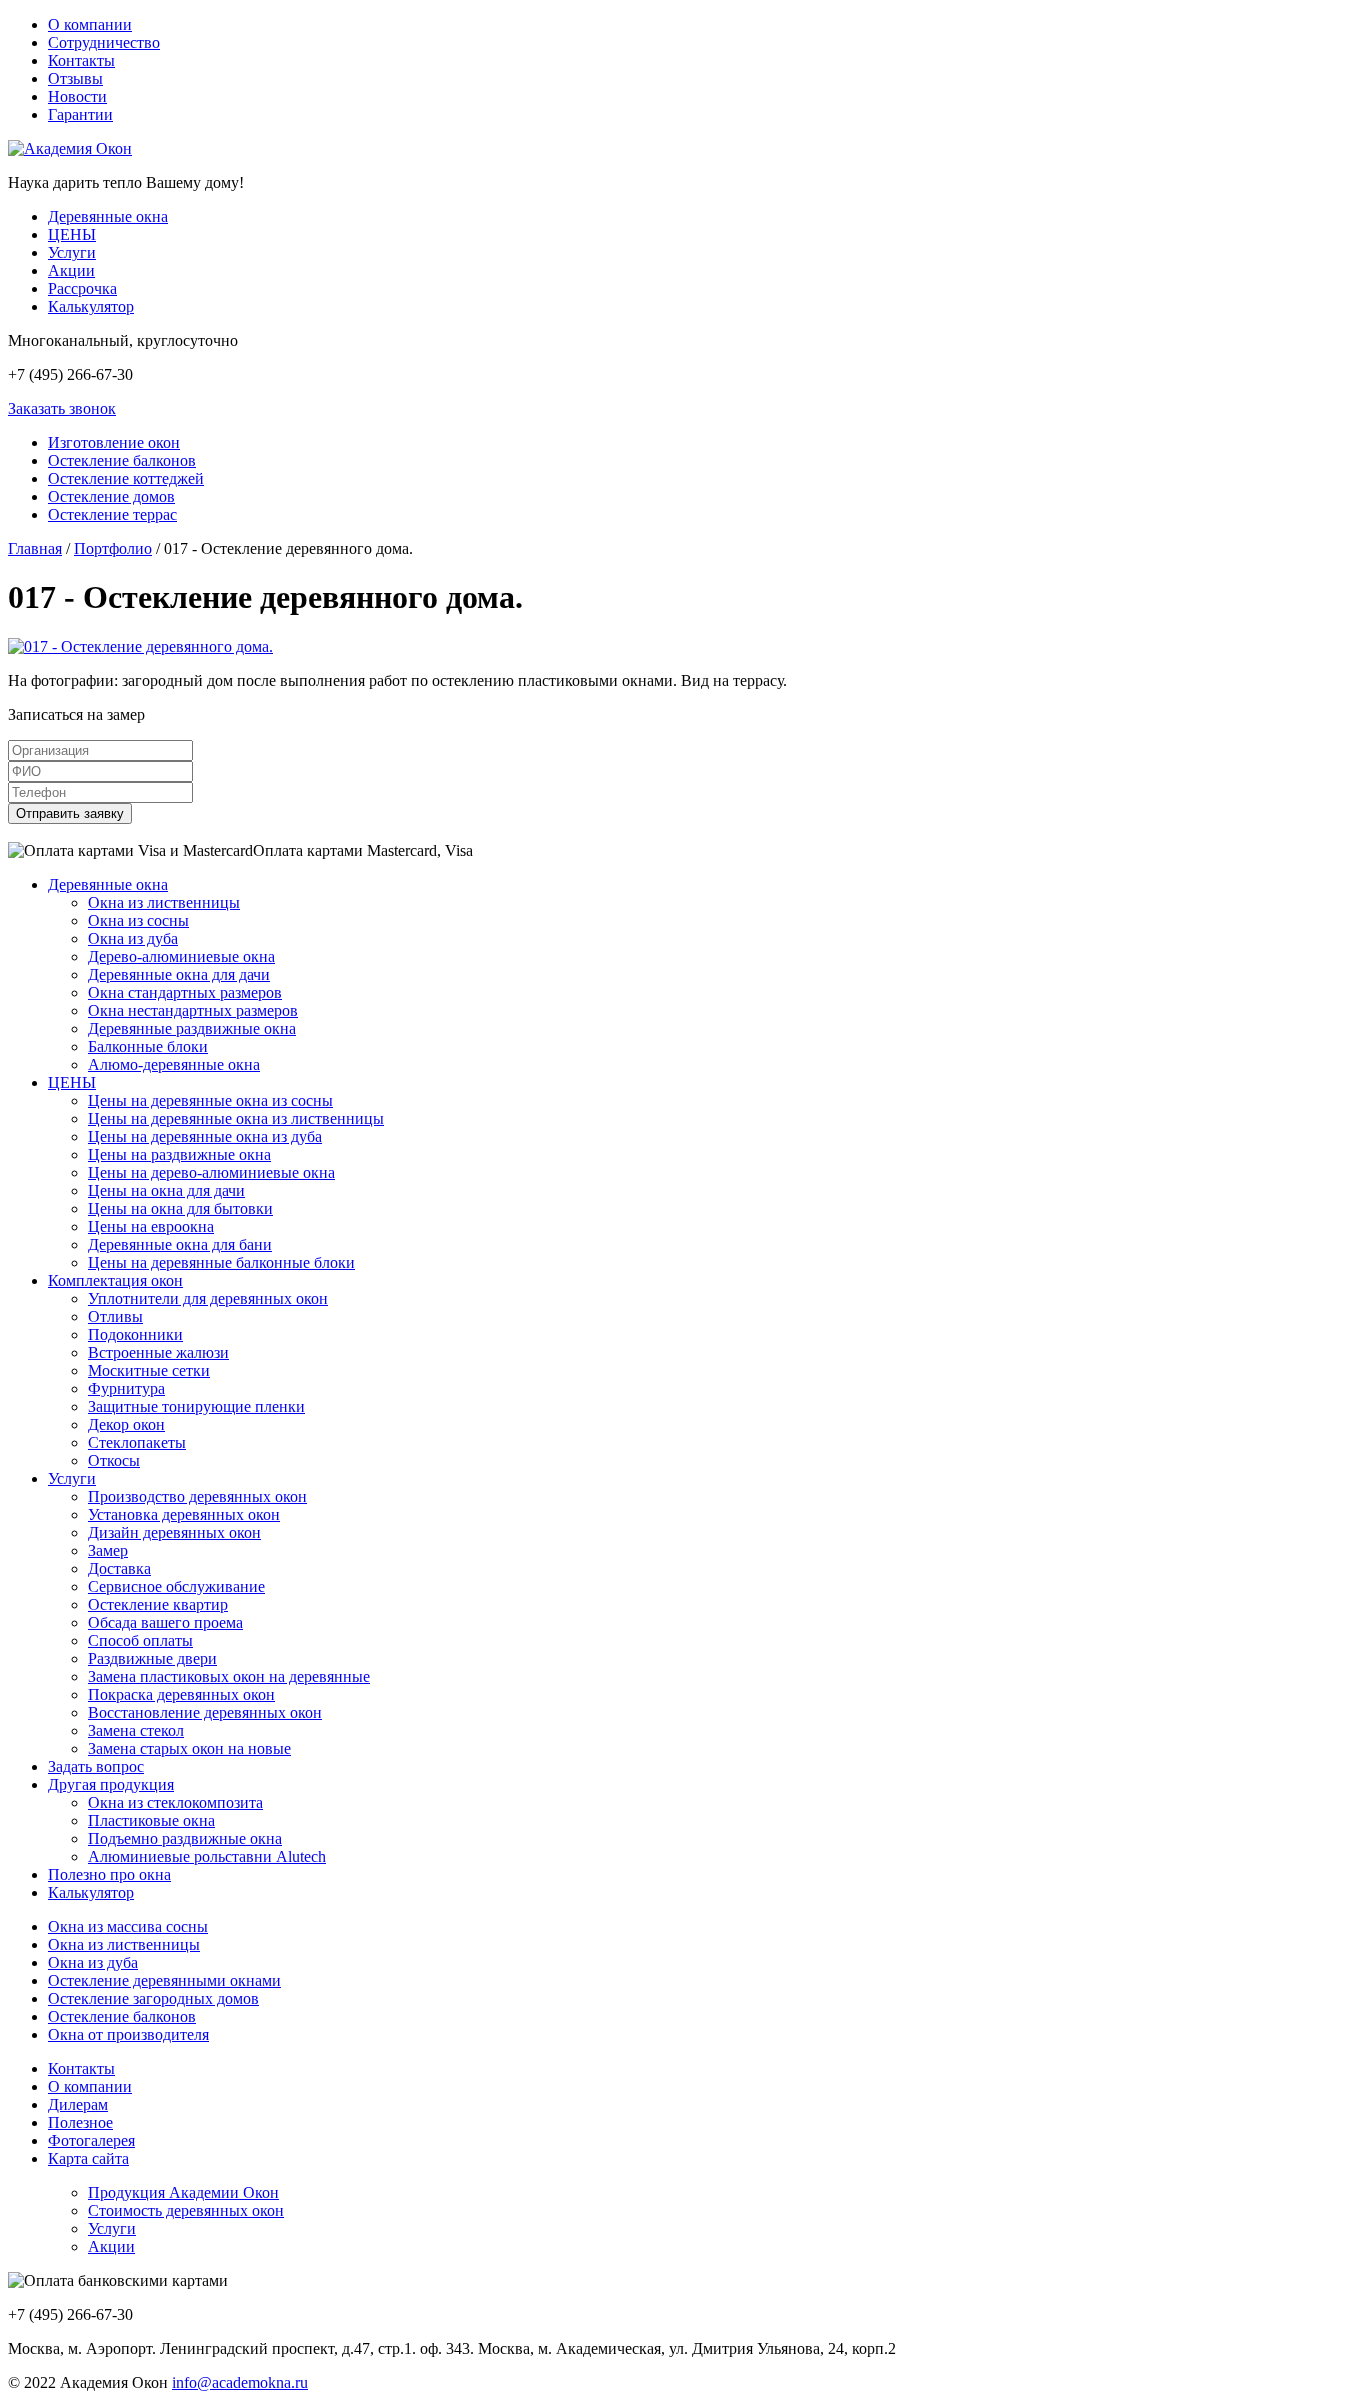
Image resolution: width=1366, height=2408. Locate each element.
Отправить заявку (70, 813)
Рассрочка (82, 288)
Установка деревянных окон (184, 1514)
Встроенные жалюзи (158, 1352)
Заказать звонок (62, 408)
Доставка (119, 1568)
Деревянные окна (108, 216)
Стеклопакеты (137, 1442)
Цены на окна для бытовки (180, 1208)
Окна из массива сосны (128, 1926)
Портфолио (113, 548)
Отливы (115, 1316)
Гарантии (80, 114)
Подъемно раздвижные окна (185, 1838)
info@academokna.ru (240, 2382)
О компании (90, 24)
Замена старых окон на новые (189, 1748)
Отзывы (75, 78)
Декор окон (126, 1424)
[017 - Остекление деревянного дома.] (140, 646)
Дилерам (78, 2104)
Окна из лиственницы (164, 902)
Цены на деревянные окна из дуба (205, 1136)
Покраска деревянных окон (181, 1694)
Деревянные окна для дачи (179, 974)
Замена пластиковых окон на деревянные (229, 1676)
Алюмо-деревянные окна (174, 1064)
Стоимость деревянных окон (186, 2210)
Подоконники (135, 1334)
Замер (108, 1550)
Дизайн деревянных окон (174, 1532)
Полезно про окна (109, 1874)
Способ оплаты (140, 1640)
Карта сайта (88, 2158)
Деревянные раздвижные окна (192, 1028)
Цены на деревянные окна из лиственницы (236, 1118)
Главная (35, 548)
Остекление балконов (122, 460)
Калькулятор (91, 306)
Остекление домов (111, 496)
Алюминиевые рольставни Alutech (207, 1856)
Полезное (80, 2122)
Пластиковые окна (151, 1820)
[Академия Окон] (70, 148)
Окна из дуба (133, 938)
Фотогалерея (91, 2140)
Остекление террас (112, 514)
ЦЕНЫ (72, 234)
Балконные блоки (148, 1046)
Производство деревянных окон (197, 1496)
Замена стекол (136, 1730)
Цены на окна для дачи (166, 1190)
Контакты (81, 60)
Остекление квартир (158, 1604)
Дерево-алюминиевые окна (181, 956)
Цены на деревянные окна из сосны (210, 1100)
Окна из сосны (138, 920)
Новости (77, 96)
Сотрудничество (104, 42)
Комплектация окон (115, 1280)
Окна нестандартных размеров (193, 1010)
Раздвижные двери (152, 1658)
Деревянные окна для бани (180, 1244)
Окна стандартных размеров (185, 992)
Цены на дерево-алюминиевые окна (211, 1172)
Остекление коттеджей (126, 478)
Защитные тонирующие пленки (196, 1406)
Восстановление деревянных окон (205, 1712)
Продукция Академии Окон (183, 2192)
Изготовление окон (114, 442)
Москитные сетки (149, 1370)
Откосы (114, 1460)
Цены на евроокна (151, 1226)
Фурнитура (126, 1388)
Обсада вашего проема (165, 1622)
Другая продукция (111, 1784)
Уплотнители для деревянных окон (208, 1298)
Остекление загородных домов (153, 1998)
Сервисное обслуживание (176, 1586)
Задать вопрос (96, 1766)
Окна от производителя (128, 2034)
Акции (71, 270)
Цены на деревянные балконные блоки (221, 1262)
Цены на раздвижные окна (179, 1154)
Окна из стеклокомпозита (175, 1802)
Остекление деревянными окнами (164, 1980)
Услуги (72, 252)
